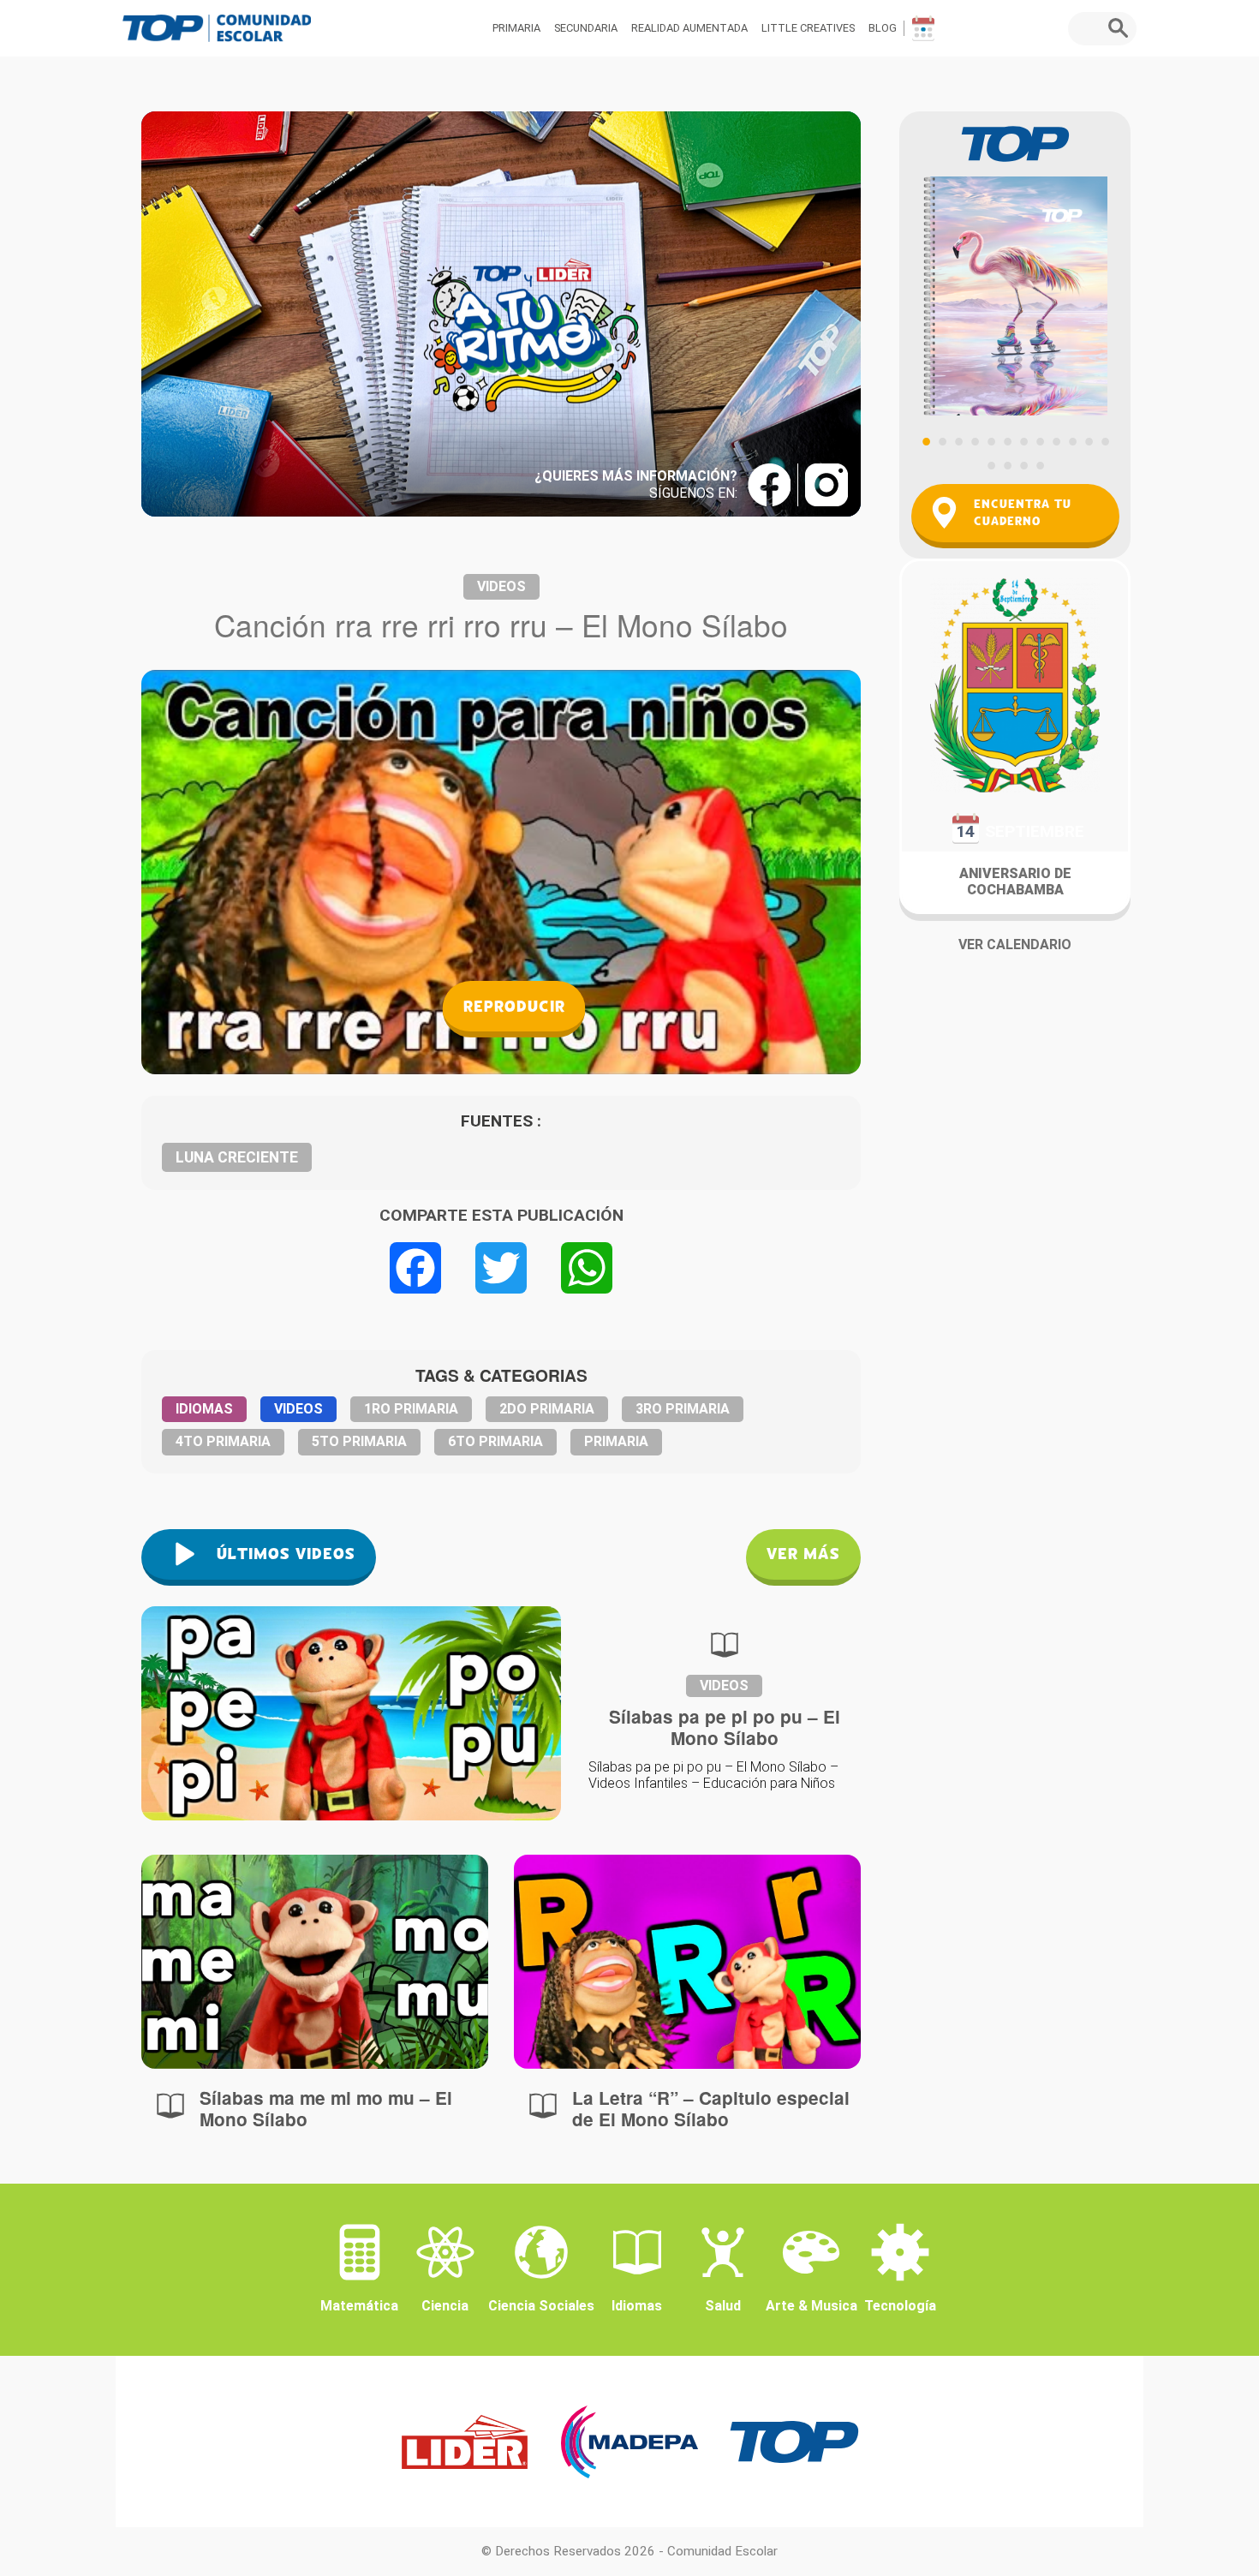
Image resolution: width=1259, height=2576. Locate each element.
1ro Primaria (411, 1409)
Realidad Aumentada (689, 28)
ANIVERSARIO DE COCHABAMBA (1015, 882)
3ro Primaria (683, 1409)
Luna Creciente (237, 1157)
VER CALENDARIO (1015, 944)
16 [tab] (1040, 465)
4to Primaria (223, 1441)
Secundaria (586, 28)
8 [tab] (1040, 441)
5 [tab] (991, 441)
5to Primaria (359, 1441)
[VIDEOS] (315, 1962)
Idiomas (204, 1409)
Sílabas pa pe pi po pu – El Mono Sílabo (725, 1727)
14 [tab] (1007, 465)
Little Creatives (808, 28)
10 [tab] (1072, 441)
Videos (501, 586)
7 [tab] (1023, 441)
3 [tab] (958, 441)
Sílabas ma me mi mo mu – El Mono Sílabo (326, 2108)
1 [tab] (926, 441)
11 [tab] (1089, 441)
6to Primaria (495, 1441)
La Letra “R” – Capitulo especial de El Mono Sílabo (711, 2108)
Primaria (516, 28)
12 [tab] (1105, 441)
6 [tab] (1007, 441)
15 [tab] (1023, 465)
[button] (1122, 28)
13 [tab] (991, 465)
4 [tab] (975, 441)
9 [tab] (1056, 441)
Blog (883, 28)
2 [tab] (942, 441)
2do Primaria (547, 1409)
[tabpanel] (1015, 263)
